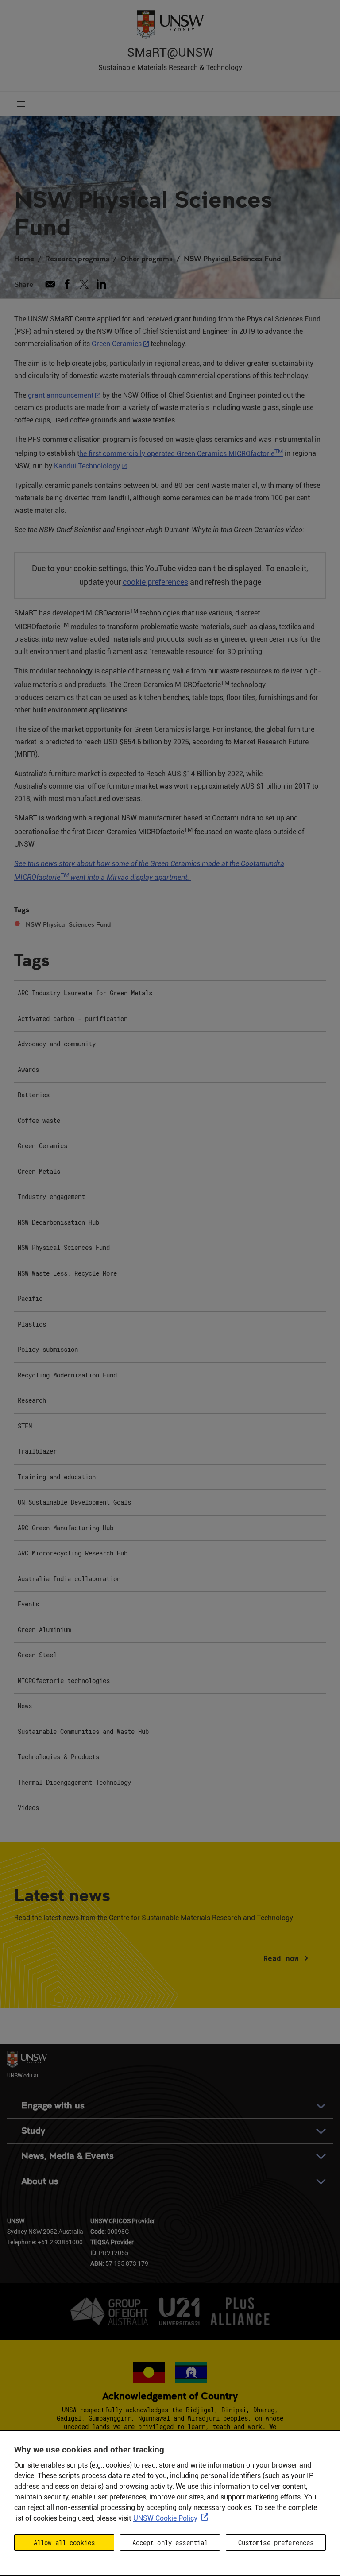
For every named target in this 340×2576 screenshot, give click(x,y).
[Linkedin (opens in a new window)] (101, 284)
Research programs (77, 258)
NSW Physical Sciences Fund (232, 258)
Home (24, 258)
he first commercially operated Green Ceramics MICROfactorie (181, 454)
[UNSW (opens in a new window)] (170, 23)
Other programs (147, 258)
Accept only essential (170, 2543)
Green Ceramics (117, 344)
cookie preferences (155, 582)
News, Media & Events (68, 2156)
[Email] (50, 284)
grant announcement (61, 395)
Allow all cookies (64, 2543)
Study (33, 2131)
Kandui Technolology (87, 466)
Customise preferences (276, 2543)
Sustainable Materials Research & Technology (170, 68)
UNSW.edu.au (23, 2075)
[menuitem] (170, 994)
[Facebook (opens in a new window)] (67, 284)
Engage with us (53, 2106)
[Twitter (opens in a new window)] (84, 284)
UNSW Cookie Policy (165, 2518)
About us (40, 2181)
